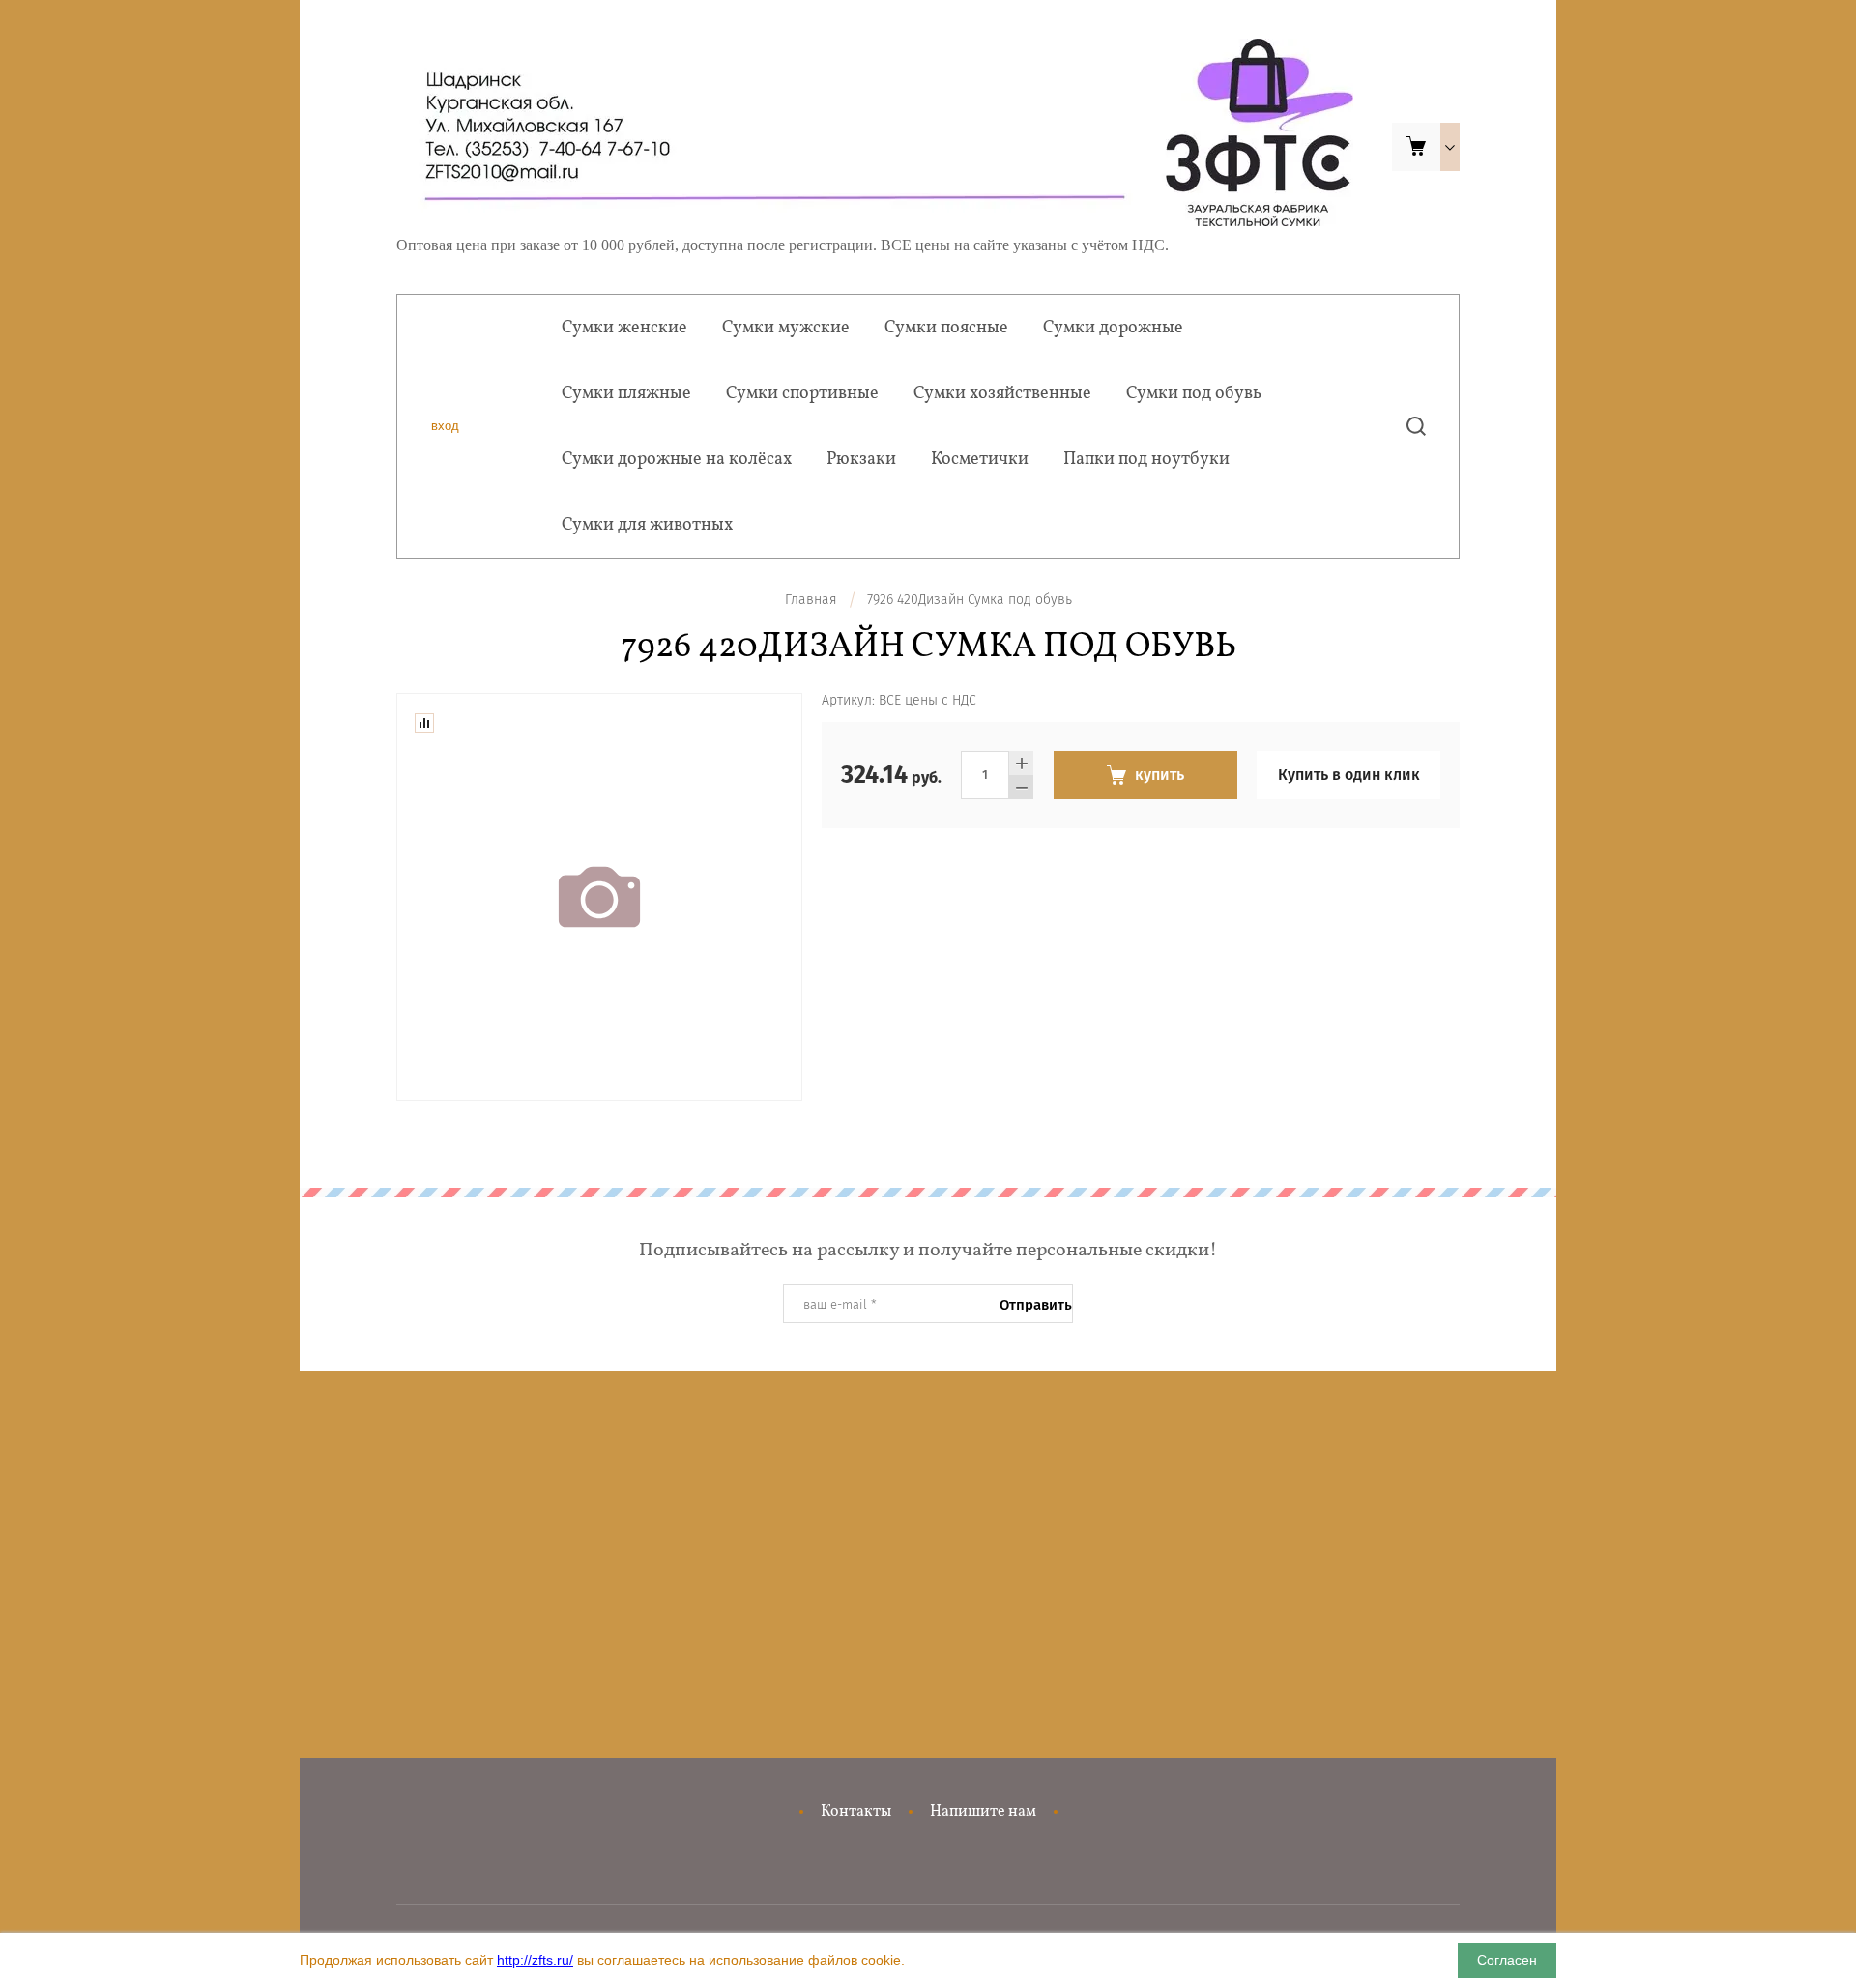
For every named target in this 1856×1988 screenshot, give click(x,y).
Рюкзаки (861, 460)
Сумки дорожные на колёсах (677, 460)
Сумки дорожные (1113, 328)
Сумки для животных (647, 525)
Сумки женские (624, 328)
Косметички (980, 460)
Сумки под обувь (1194, 394)
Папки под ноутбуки (1146, 460)
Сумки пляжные (626, 394)
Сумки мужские (786, 328)
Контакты (856, 1812)
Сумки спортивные (802, 394)
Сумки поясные (946, 328)
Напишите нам (983, 1812)
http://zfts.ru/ (535, 1960)
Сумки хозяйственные (1002, 394)
